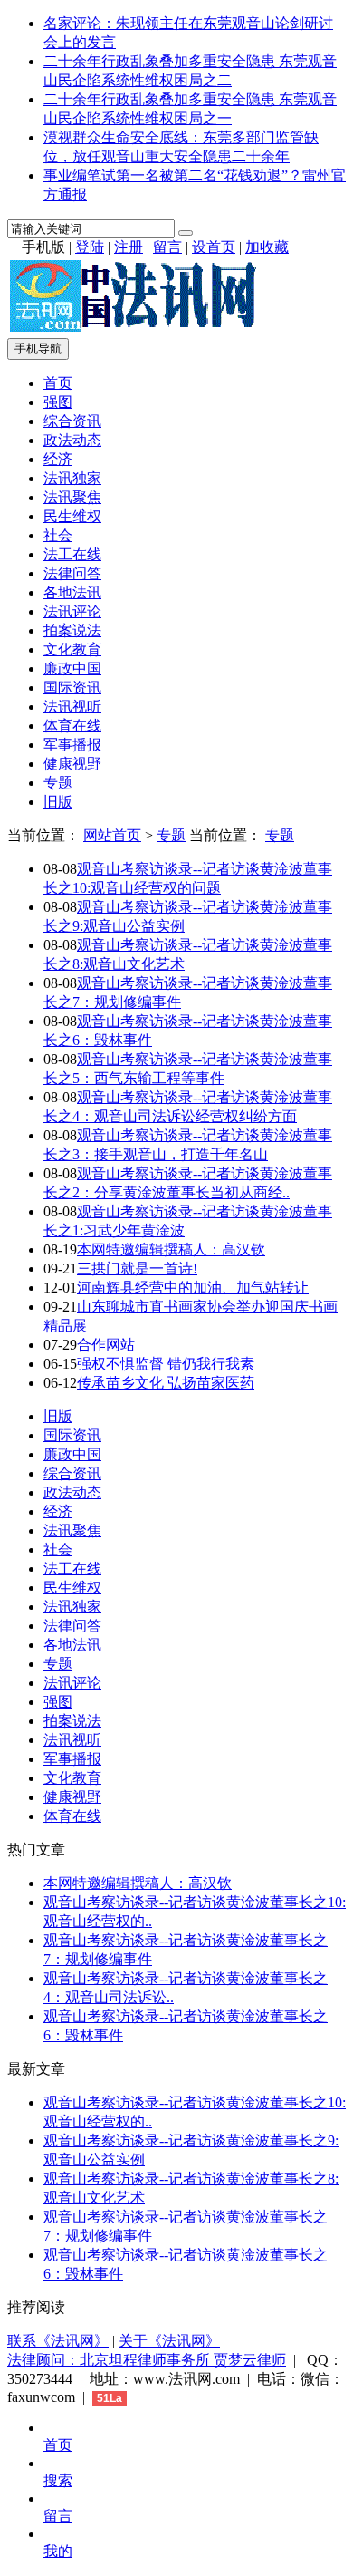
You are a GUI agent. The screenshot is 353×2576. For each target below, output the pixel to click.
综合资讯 (72, 421)
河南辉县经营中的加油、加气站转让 (193, 1288)
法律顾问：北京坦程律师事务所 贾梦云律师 (147, 2360)
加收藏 (267, 247)
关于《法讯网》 (169, 2341)
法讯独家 (72, 478)
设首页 (214, 247)
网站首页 (112, 835)
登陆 (90, 247)
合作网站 (106, 1345)
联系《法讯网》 (58, 2341)
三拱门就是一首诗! (137, 1269)
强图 (58, 402)
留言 (167, 247)
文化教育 (72, 649)
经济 (58, 459)
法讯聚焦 (72, 497)
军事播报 (72, 745)
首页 (58, 383)
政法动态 (72, 440)
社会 (58, 535)
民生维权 (72, 516)
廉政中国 (72, 668)
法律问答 (72, 573)
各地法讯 (72, 592)
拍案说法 (72, 630)
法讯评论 (72, 611)
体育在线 (72, 726)
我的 (58, 2551)
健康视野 (72, 764)
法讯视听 (72, 707)
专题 (58, 783)
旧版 (58, 802)
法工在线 (72, 554)
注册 (129, 247)
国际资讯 (72, 688)
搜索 (58, 2480)
